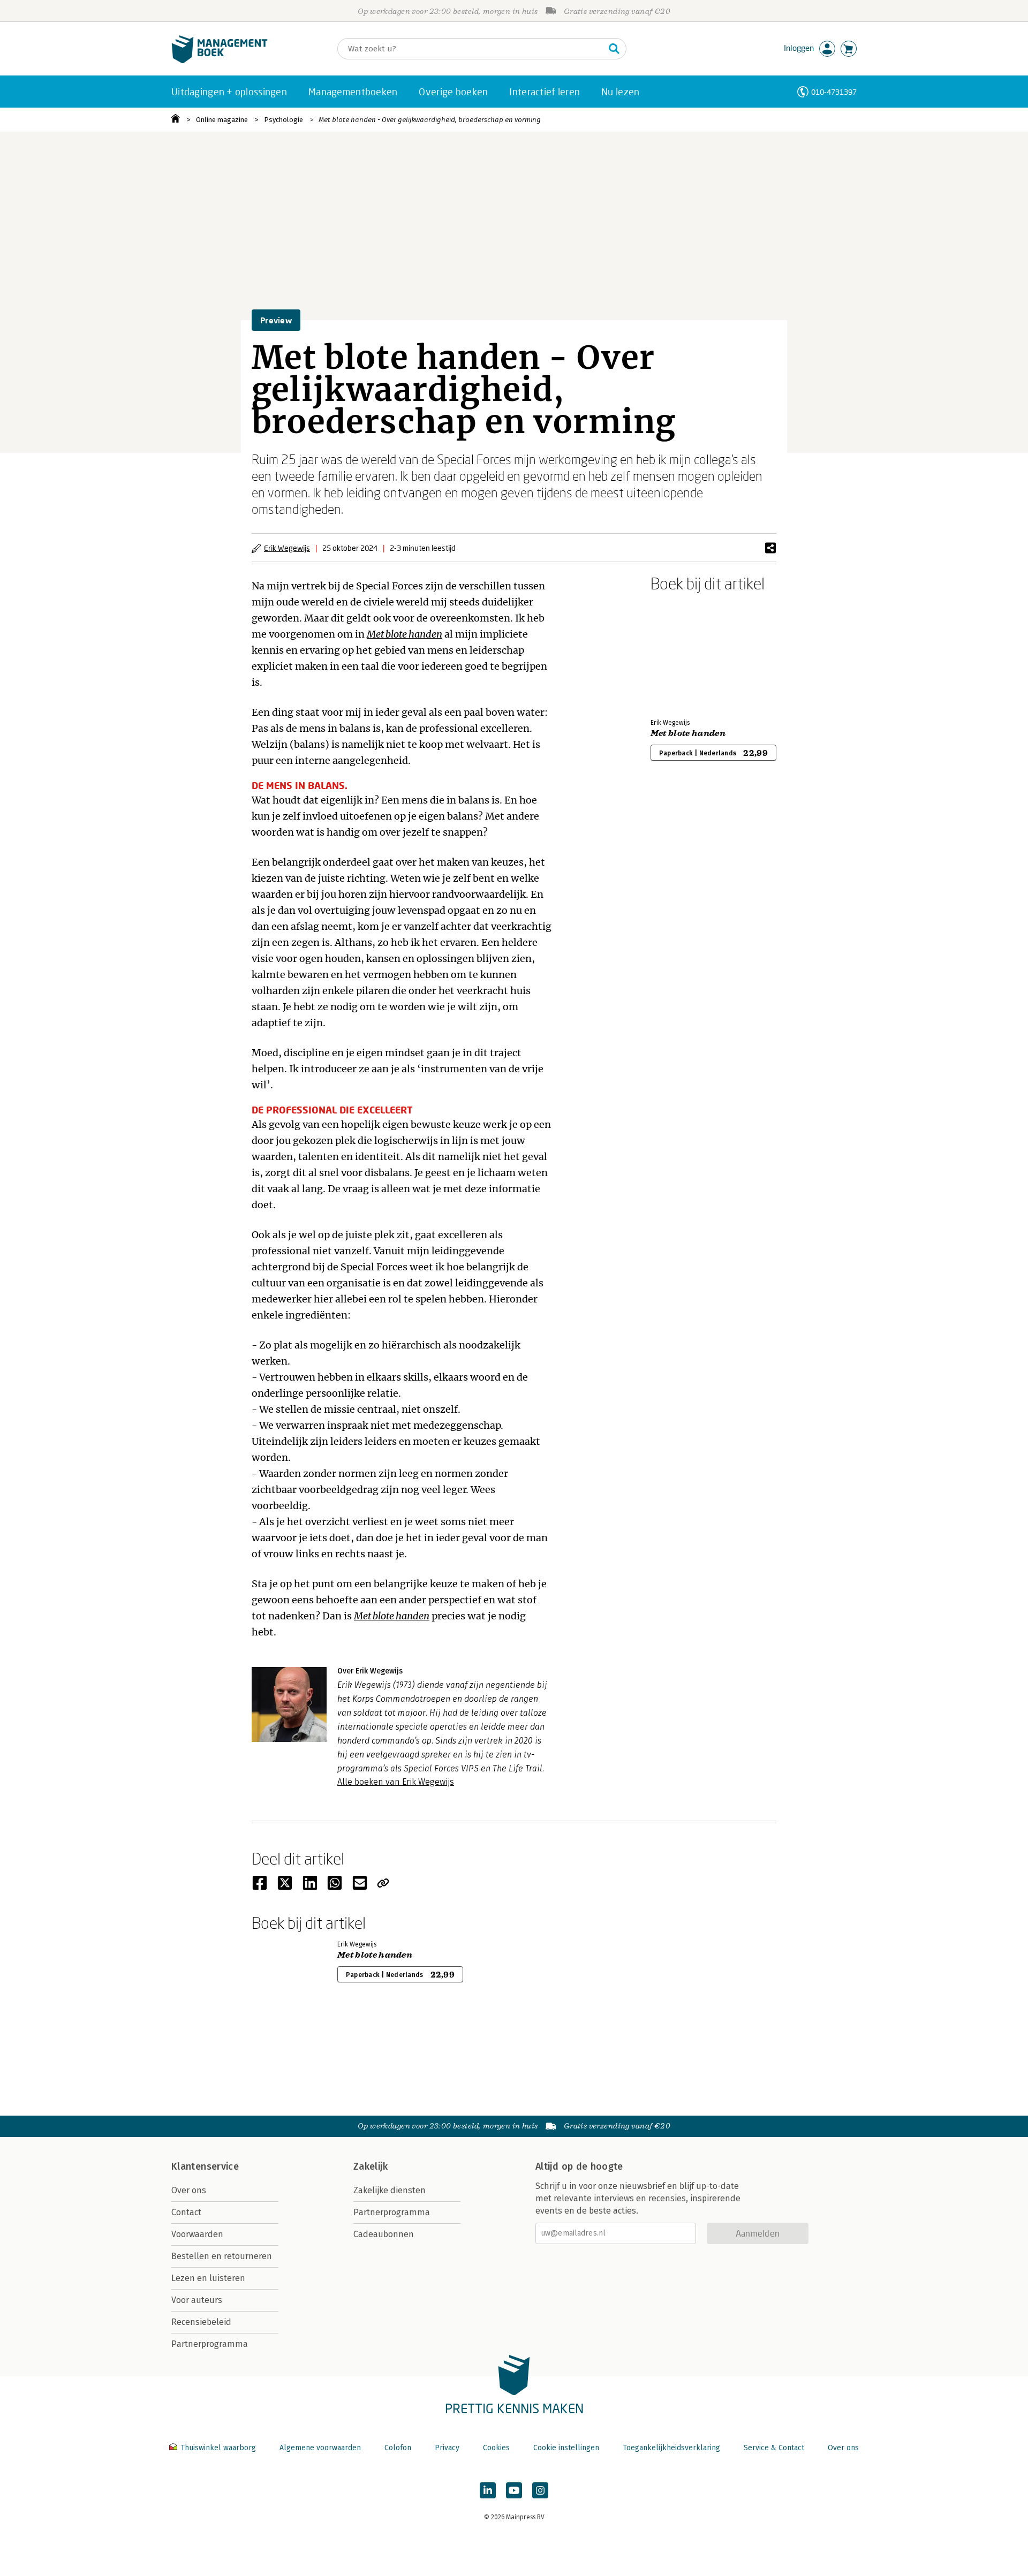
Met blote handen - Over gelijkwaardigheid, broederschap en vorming (430, 120)
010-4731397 (834, 92)
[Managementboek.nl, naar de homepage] (220, 61)
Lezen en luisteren (208, 2278)
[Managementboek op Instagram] (540, 2490)
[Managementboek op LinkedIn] (488, 2490)
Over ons (189, 2190)
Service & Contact (774, 2448)
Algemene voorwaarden (320, 2448)
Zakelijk (371, 2166)
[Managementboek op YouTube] (514, 2490)
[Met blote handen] (688, 653)
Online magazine (222, 120)
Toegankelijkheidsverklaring (671, 2448)
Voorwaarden (197, 2234)
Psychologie (284, 120)
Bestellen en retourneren (222, 2256)
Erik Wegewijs (287, 548)
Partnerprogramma (210, 2344)
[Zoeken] (614, 49)
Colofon (398, 2448)
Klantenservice (205, 2166)
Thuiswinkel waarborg (218, 2448)
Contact (186, 2212)
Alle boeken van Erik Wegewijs (396, 1782)
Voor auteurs (197, 2300)
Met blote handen (688, 733)
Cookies (496, 2448)
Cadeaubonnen (384, 2234)
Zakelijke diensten (390, 2190)
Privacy (447, 2448)
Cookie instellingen (566, 2448)
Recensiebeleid (201, 2322)
